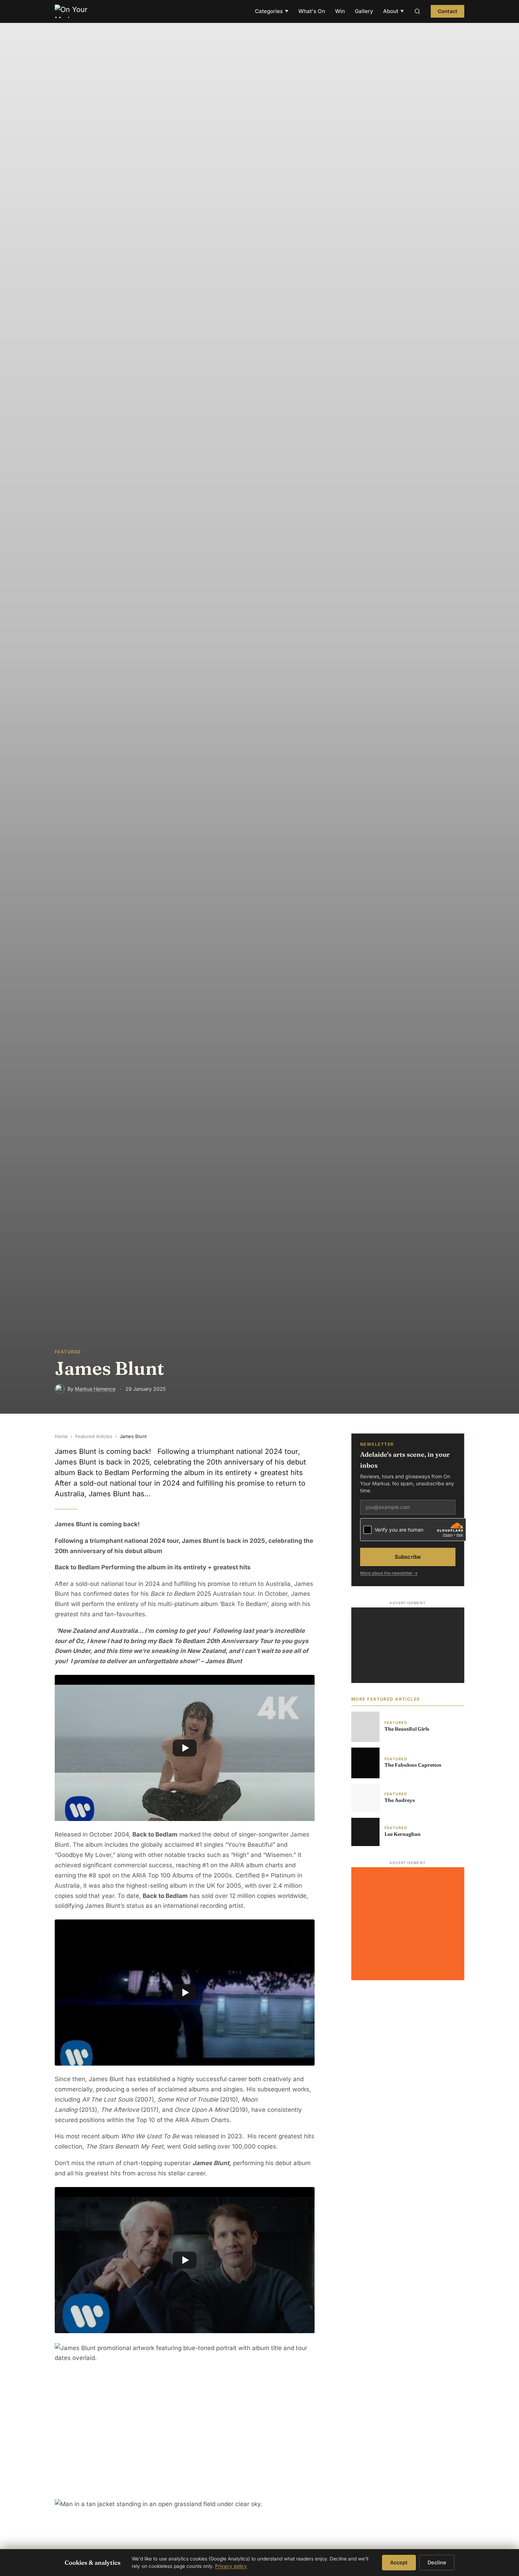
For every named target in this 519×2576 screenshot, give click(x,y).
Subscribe (408, 1557)
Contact (448, 11)
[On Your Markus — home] (74, 11)
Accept (399, 2562)
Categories (272, 11)
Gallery (364, 11)
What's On (312, 11)
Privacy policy (231, 2566)
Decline (437, 2562)
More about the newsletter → (389, 1573)
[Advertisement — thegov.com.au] (408, 1924)
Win (340, 11)
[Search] (417, 11)
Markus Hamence (95, 1389)
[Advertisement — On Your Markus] (408, 1645)
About (393, 11)
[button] (185, 1748)
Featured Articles (94, 1436)
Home (61, 1436)
